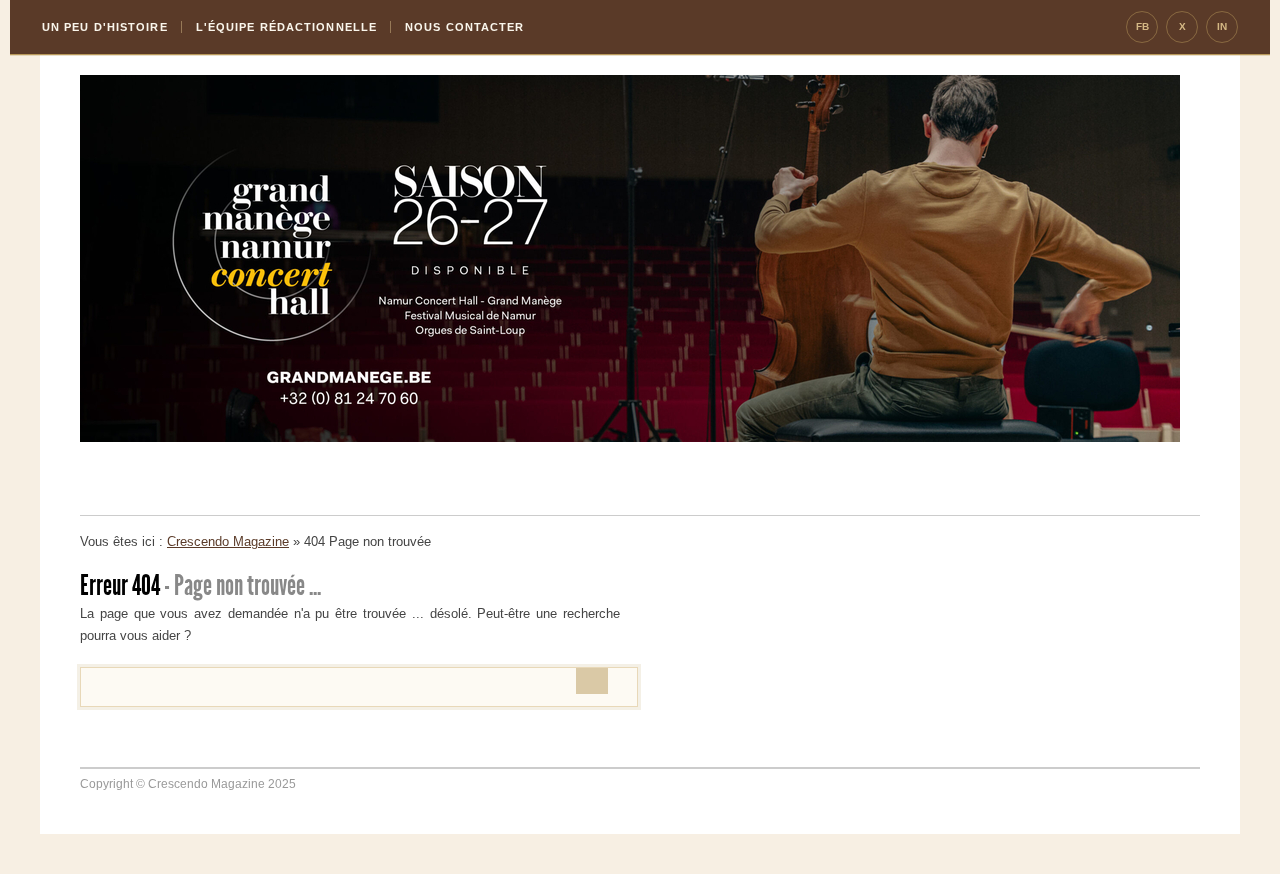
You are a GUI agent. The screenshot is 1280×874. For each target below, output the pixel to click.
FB (1142, 26)
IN (1222, 26)
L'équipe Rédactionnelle (286, 27)
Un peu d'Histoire (105, 27)
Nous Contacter (464, 27)
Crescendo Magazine (228, 541)
